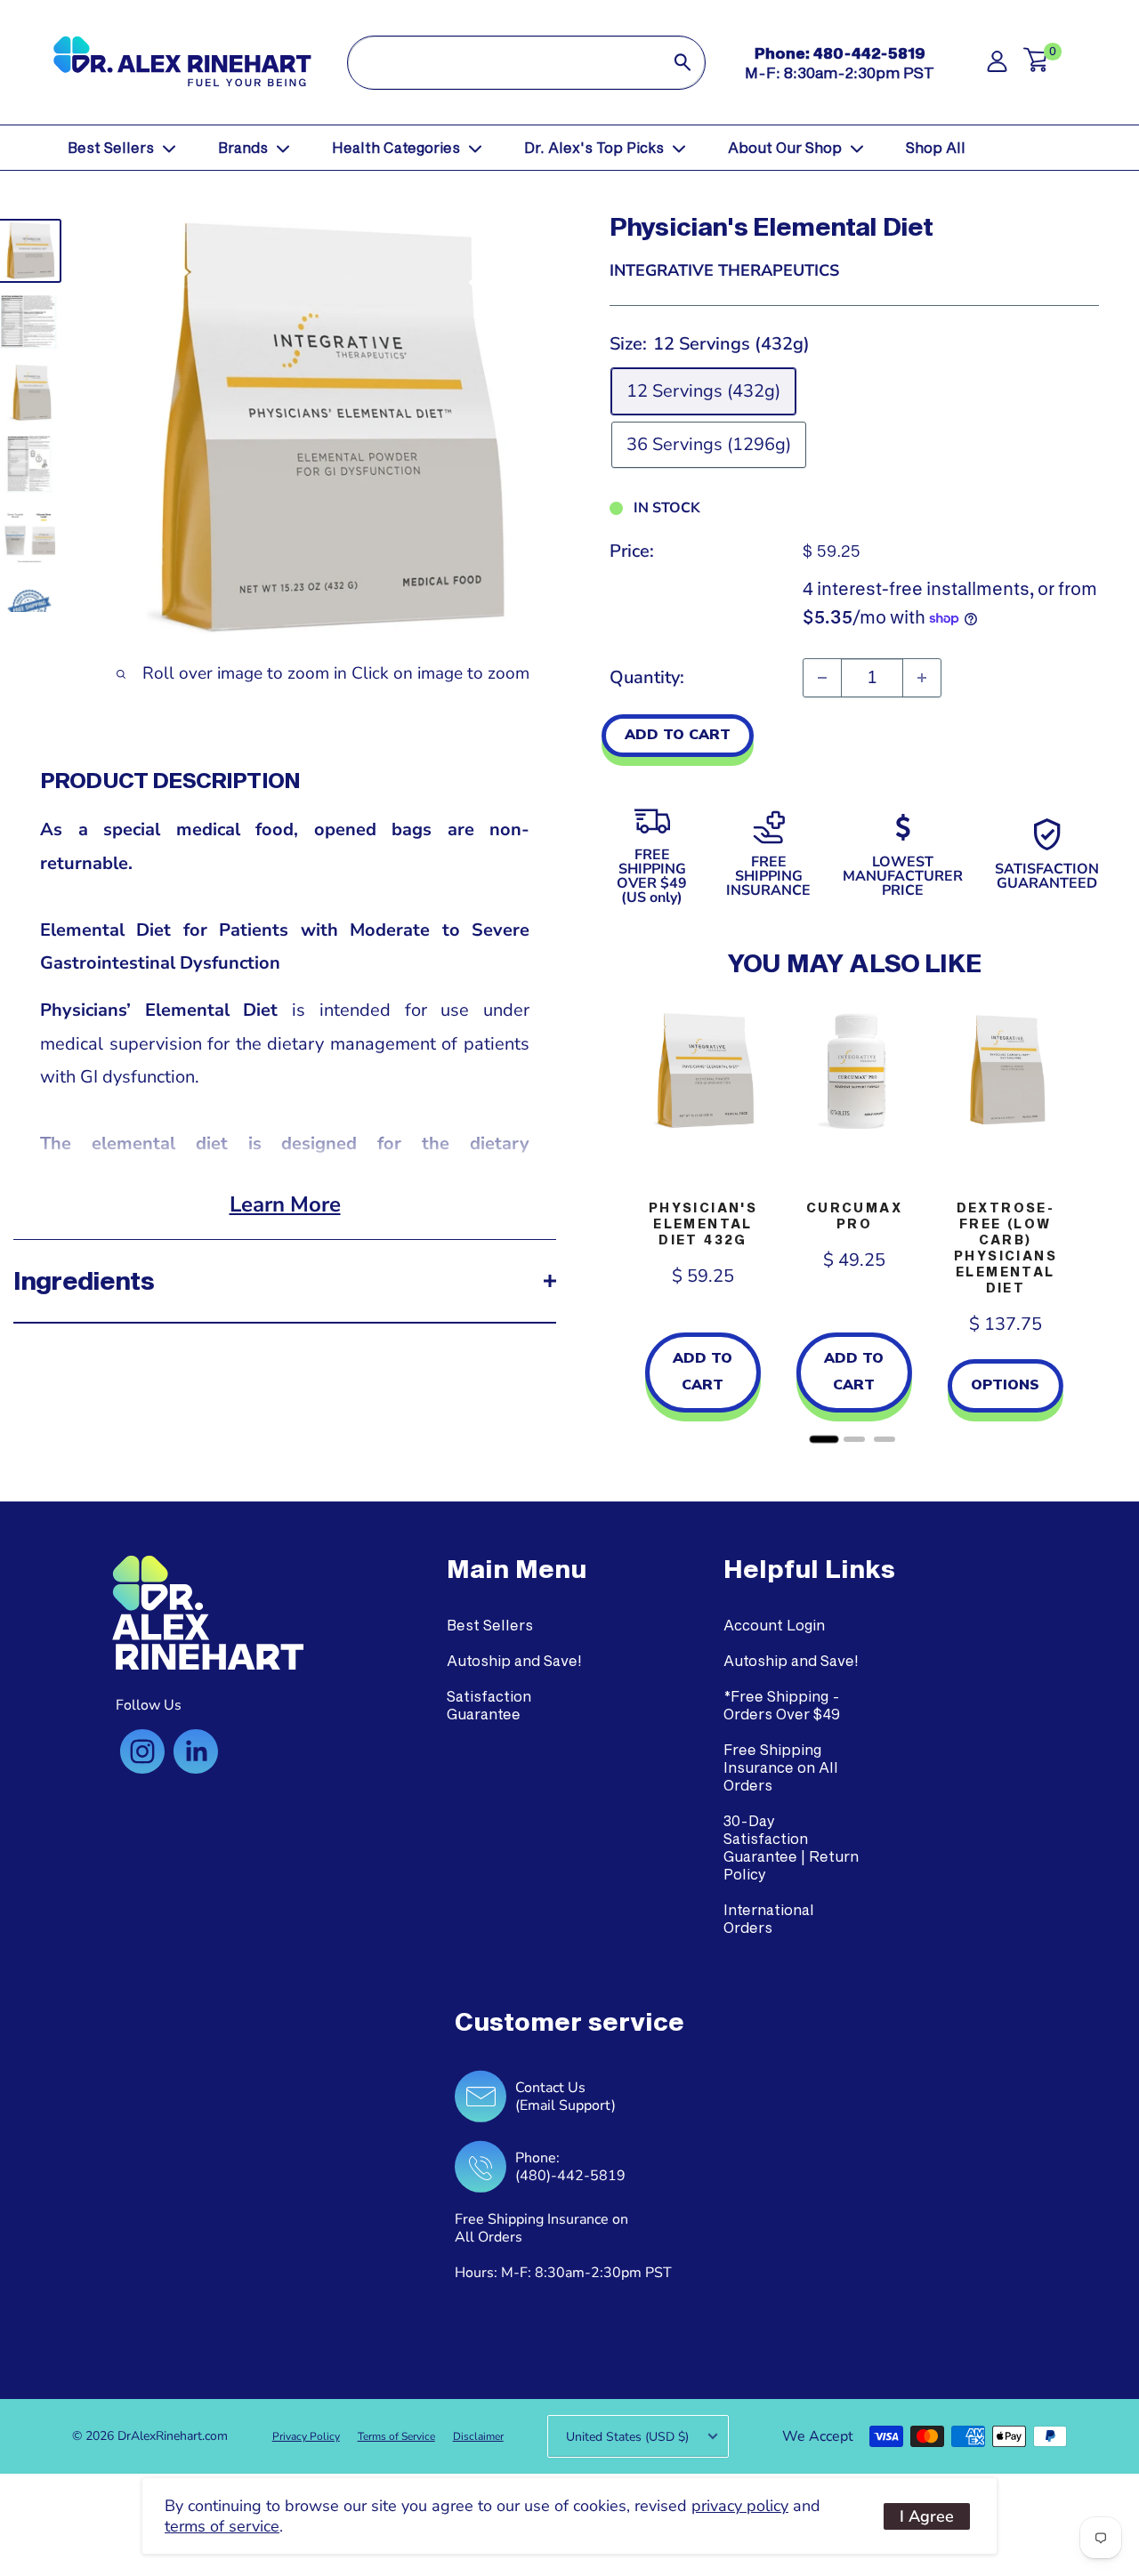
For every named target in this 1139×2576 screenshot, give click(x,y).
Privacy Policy (306, 2436)
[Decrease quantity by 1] (822, 678)
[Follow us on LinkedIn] (196, 1751)
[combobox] (504, 63)
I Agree (927, 2516)
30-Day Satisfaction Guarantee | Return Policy (791, 1847)
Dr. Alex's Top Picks (594, 147)
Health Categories (396, 147)
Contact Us (550, 2088)
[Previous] (627, 1221)
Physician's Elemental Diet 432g (703, 1224)
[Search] (683, 63)
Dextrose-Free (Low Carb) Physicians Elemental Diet (1006, 1248)
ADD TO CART (678, 735)
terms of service (222, 2526)
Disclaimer (478, 2436)
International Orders (769, 1918)
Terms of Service (396, 2436)
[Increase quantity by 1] (922, 678)
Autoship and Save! (514, 1660)
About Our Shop (785, 147)
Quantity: (647, 677)
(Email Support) (565, 2105)
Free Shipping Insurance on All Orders (781, 1767)
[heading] (517, 1569)
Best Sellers (111, 147)
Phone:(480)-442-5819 (570, 2167)
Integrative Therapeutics (724, 270)
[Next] (1081, 1221)
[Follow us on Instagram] (142, 1751)
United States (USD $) (627, 2437)
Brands (243, 147)
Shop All (936, 147)
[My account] (997, 66)
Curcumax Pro (854, 1216)
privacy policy (740, 2506)
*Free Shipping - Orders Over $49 (782, 1705)
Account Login (774, 1625)
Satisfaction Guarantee (489, 1705)
